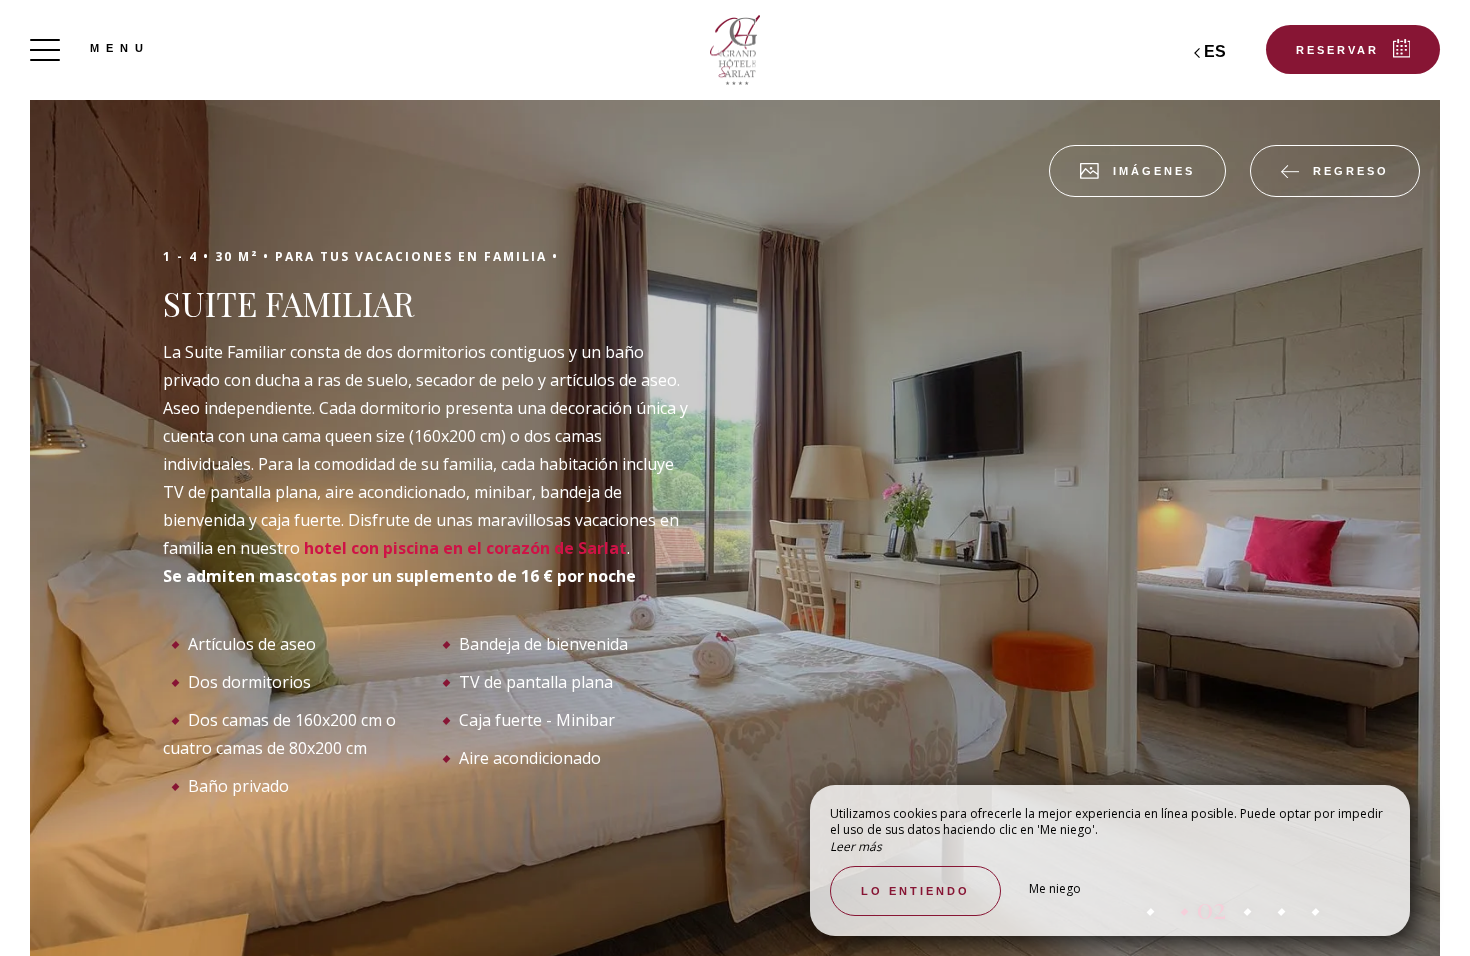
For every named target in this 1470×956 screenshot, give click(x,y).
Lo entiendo (915, 891)
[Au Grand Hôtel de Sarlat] (735, 50)
